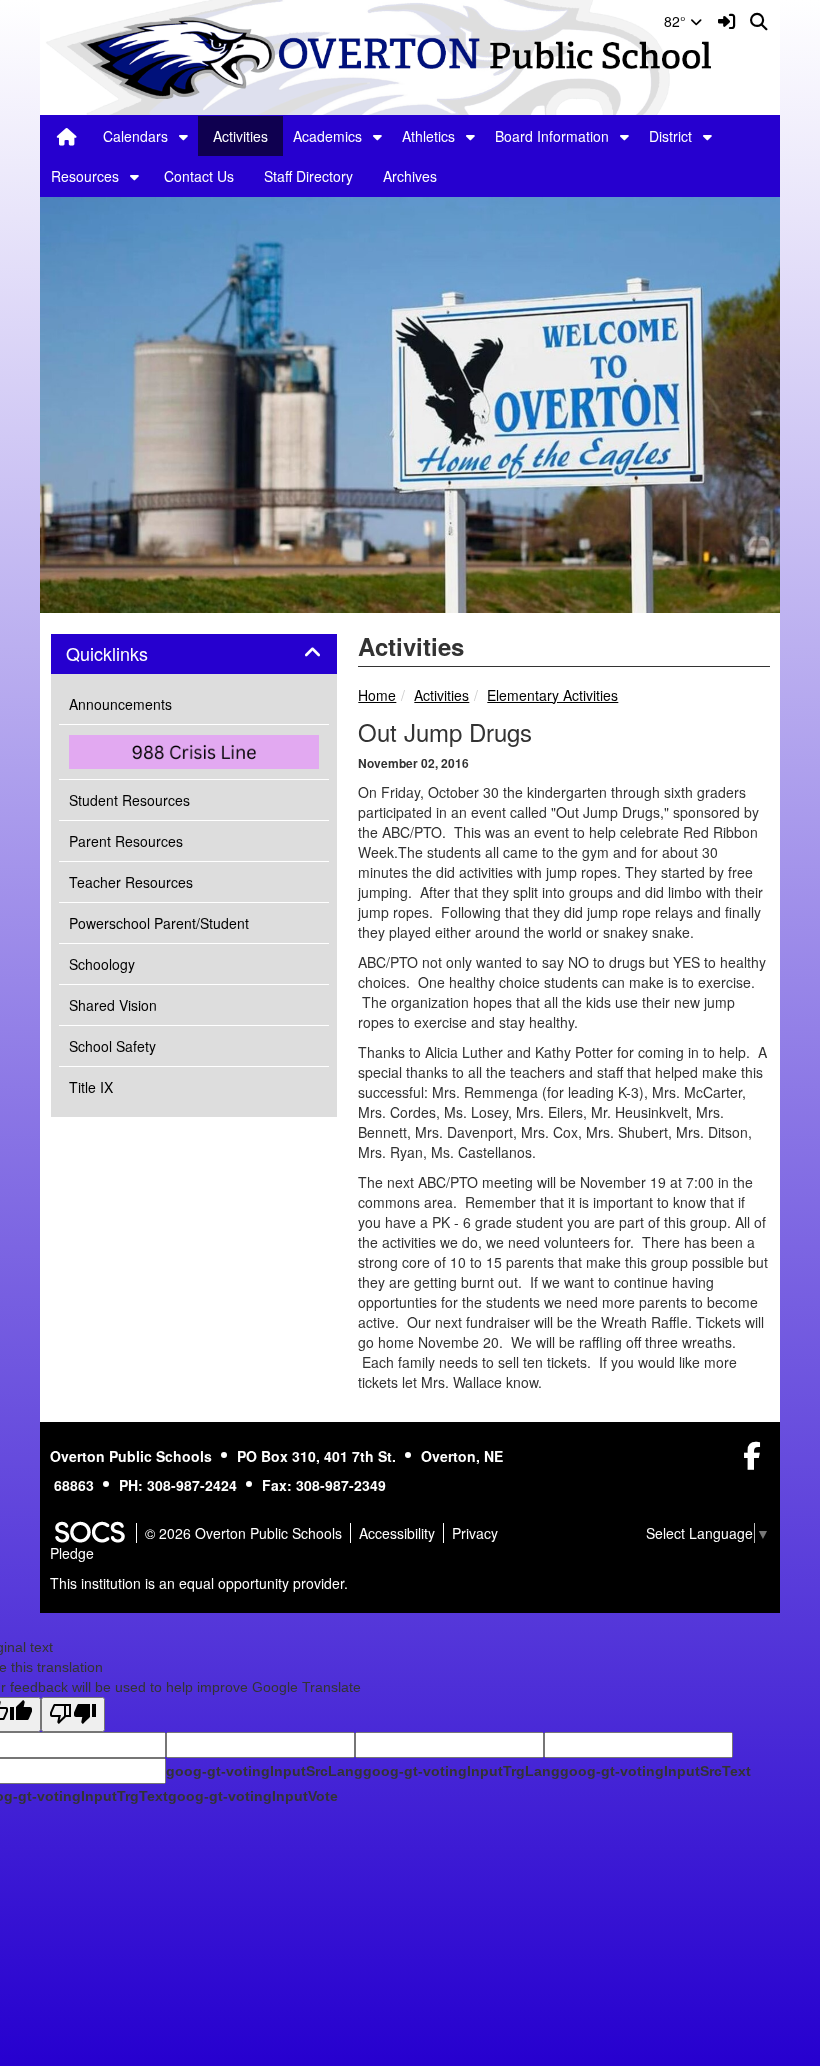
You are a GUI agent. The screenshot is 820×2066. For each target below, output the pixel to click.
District (670, 136)
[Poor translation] (73, 1714)
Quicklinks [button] (129, 654)
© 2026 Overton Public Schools (243, 1533)
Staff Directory (308, 176)
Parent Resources (126, 841)
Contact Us (199, 176)
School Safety (112, 1046)
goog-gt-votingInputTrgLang (461, 1771)
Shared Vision (113, 1005)
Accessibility (397, 1533)
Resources (85, 176)
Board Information (552, 136)
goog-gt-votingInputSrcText (655, 1771)
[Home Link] (67, 136)
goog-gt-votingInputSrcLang (264, 1771)
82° (677, 21)
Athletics (428, 136)
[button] (183, 136)
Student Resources (129, 800)
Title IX (91, 1087)
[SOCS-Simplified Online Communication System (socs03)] (89, 1533)
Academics (327, 136)
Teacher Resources (131, 882)
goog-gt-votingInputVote (253, 1796)
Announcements (120, 704)
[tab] (194, 654)
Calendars (135, 136)
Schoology (102, 964)
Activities (240, 136)
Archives (410, 176)
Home (377, 695)
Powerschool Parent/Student (159, 923)
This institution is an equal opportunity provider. (199, 1583)
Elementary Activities (552, 695)
